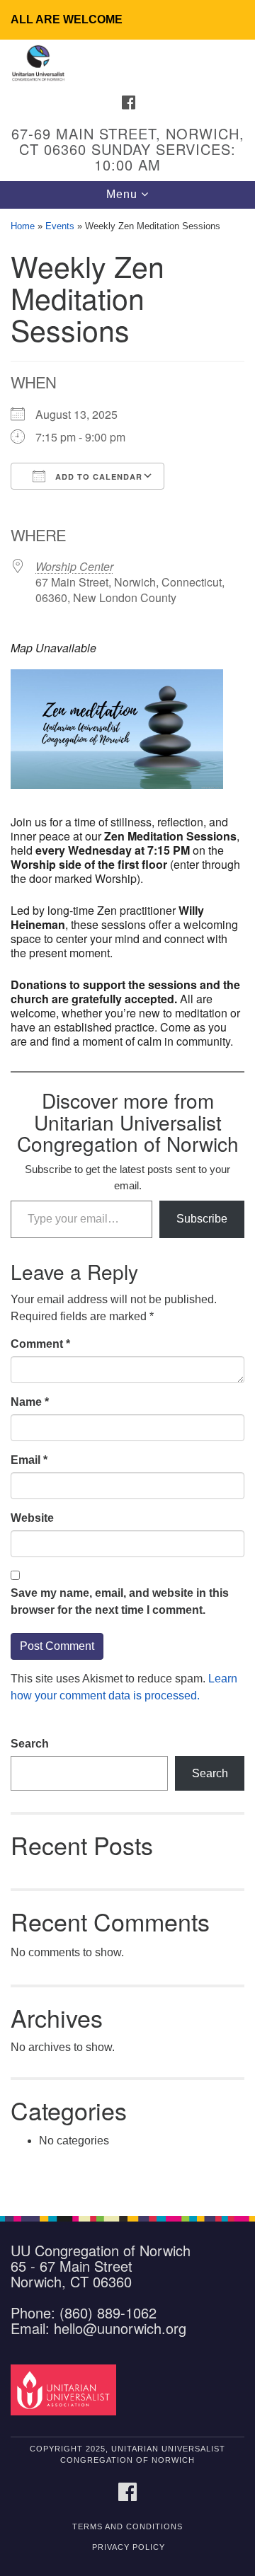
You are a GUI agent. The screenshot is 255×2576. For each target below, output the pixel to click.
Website (32, 1518)
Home (23, 226)
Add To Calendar (97, 476)
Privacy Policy (129, 2547)
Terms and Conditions (127, 2526)
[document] (127, 1205)
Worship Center (74, 566)
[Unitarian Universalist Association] (66, 2389)
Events (60, 226)
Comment (40, 1344)
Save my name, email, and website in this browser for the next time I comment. (120, 1601)
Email (29, 1460)
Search (30, 1744)
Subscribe (202, 1219)
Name (30, 1402)
